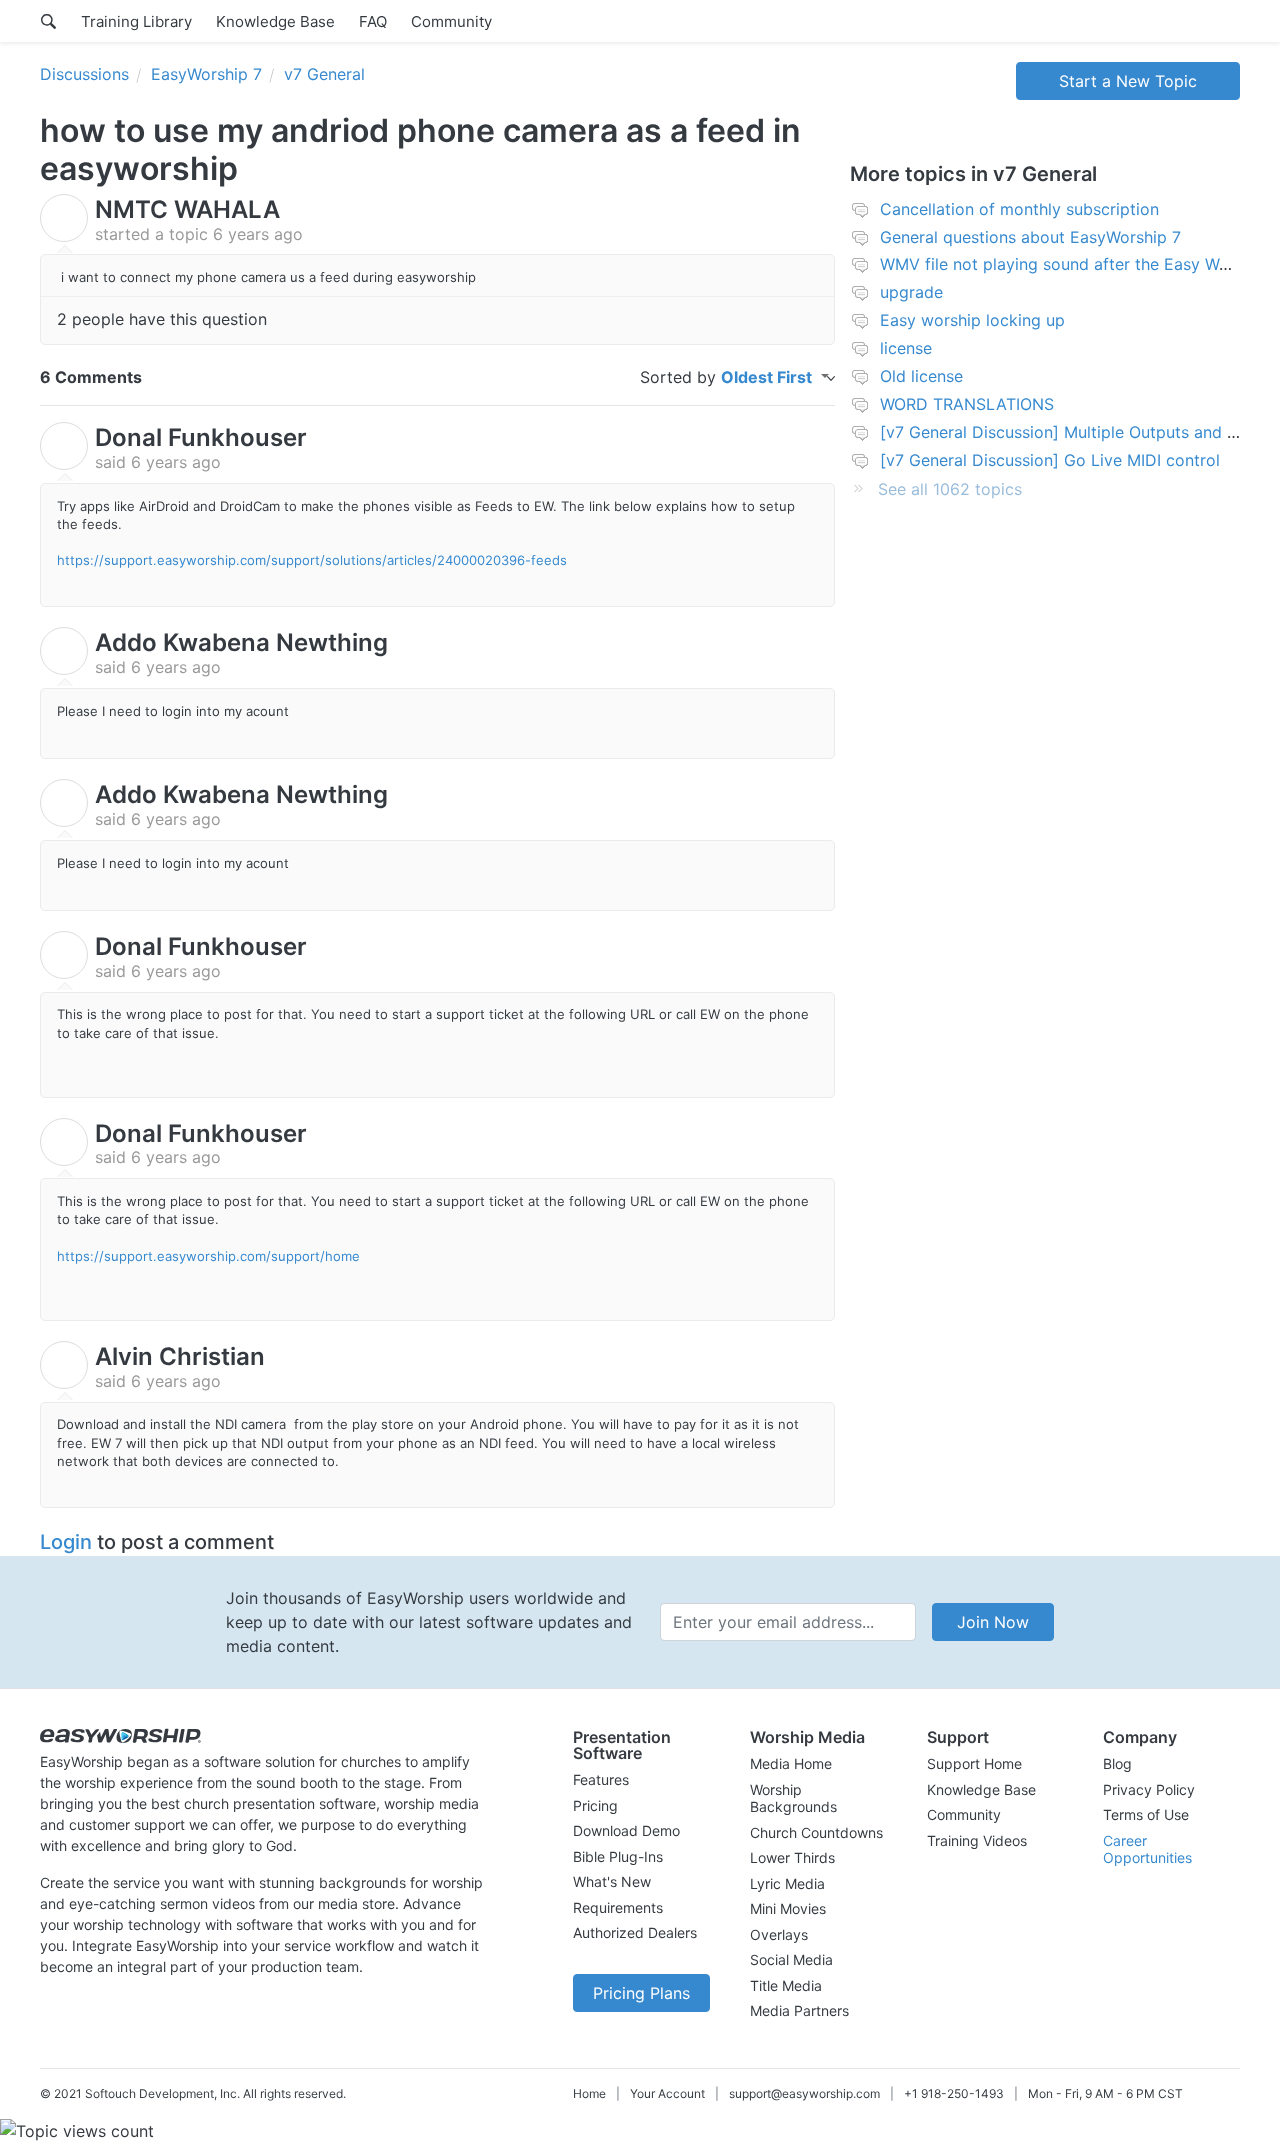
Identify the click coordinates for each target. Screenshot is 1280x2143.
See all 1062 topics (950, 489)
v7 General (324, 74)
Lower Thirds (792, 1857)
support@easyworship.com (804, 2093)
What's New (612, 1881)
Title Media (786, 1985)
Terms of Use (1146, 1814)
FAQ (373, 21)
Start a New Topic (1128, 81)
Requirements (618, 1907)
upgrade (911, 292)
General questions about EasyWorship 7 (1030, 237)
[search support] (48, 21)
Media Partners (799, 2010)
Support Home (974, 1763)
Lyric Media (787, 1883)
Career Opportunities (1147, 1849)
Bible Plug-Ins (618, 1856)
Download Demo (626, 1830)
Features (601, 1779)
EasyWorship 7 (206, 74)
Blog (1117, 1763)
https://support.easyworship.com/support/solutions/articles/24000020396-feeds (312, 560)
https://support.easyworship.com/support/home (208, 1256)
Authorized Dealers (635, 1932)
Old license (921, 376)
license (906, 348)
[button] (641, 1745)
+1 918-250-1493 (954, 2093)
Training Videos (977, 1840)
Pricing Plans (641, 1993)
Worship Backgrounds (793, 1798)
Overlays (779, 1934)
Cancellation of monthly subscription (1019, 209)
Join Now (993, 1622)
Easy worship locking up (972, 320)
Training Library (136, 21)
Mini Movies (788, 1908)
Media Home (791, 1763)
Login (66, 1542)
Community (451, 21)
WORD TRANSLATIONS (967, 404)
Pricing (595, 1805)
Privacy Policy (1149, 1789)
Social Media (791, 1959)
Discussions (84, 74)
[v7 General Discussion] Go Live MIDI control (1050, 460)
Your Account (667, 2093)
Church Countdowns (816, 1832)
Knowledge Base (275, 21)
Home (589, 2093)
